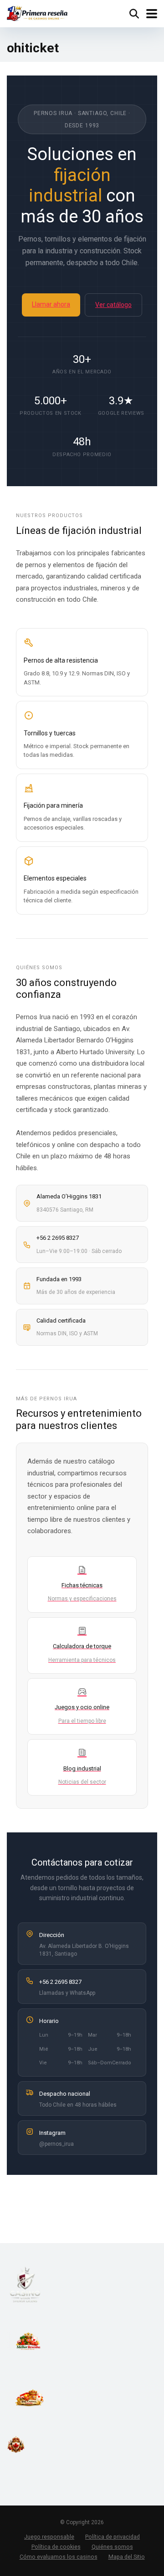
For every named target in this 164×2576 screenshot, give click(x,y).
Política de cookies (56, 2547)
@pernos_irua (56, 2144)
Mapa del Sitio (127, 2557)
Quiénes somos (112, 2547)
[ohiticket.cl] (37, 13)
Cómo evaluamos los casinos (59, 2557)
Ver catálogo (113, 305)
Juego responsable (49, 2537)
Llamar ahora (51, 304)
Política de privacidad (113, 2537)
